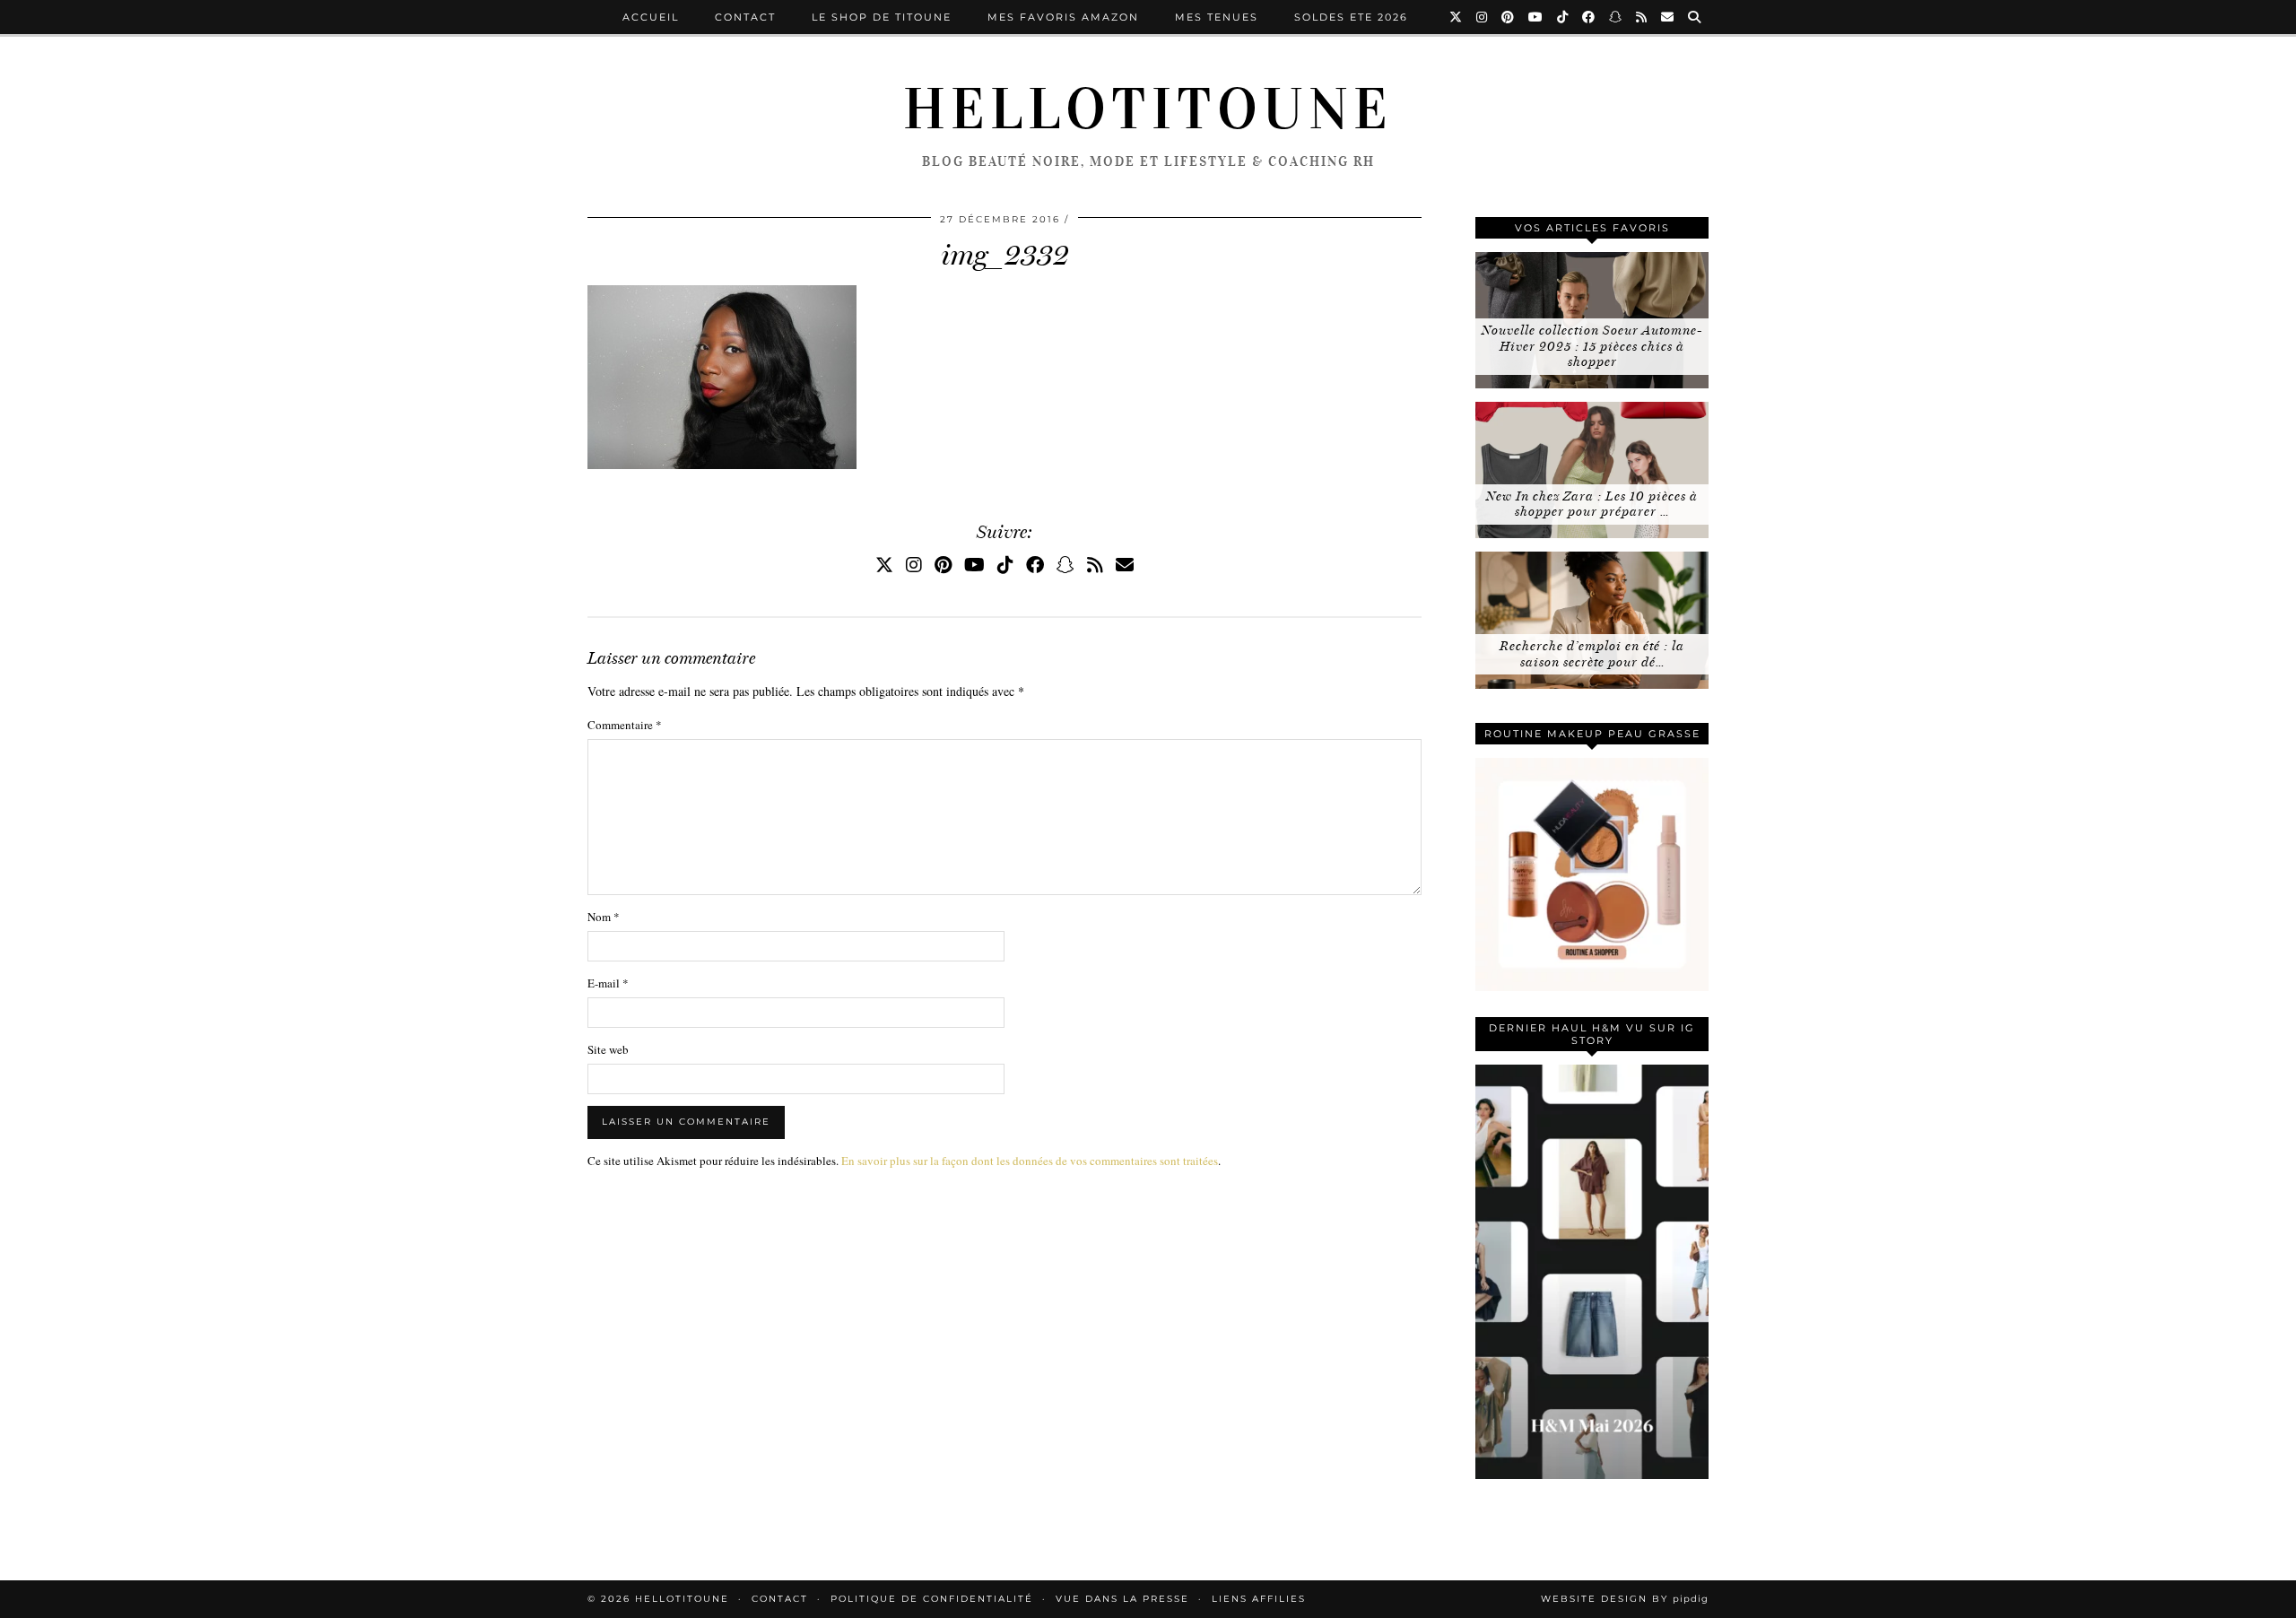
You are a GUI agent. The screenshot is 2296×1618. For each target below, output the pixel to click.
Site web (608, 1049)
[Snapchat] (1616, 17)
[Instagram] (1483, 17)
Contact (745, 17)
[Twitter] (1457, 17)
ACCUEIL (651, 17)
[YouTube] (1536, 17)
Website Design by (1625, 1599)
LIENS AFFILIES (1259, 1599)
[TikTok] (1563, 17)
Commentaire (625, 725)
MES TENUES (1217, 17)
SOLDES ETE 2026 (1351, 17)
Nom (604, 917)
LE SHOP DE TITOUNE (882, 17)
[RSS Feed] (1642, 17)
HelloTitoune (1148, 109)
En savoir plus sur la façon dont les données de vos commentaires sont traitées (1030, 1161)
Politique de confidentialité (932, 1599)
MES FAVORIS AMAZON (1063, 17)
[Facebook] (1589, 17)
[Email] (1668, 17)
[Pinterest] (1509, 17)
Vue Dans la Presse (1122, 1599)
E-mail (608, 983)
